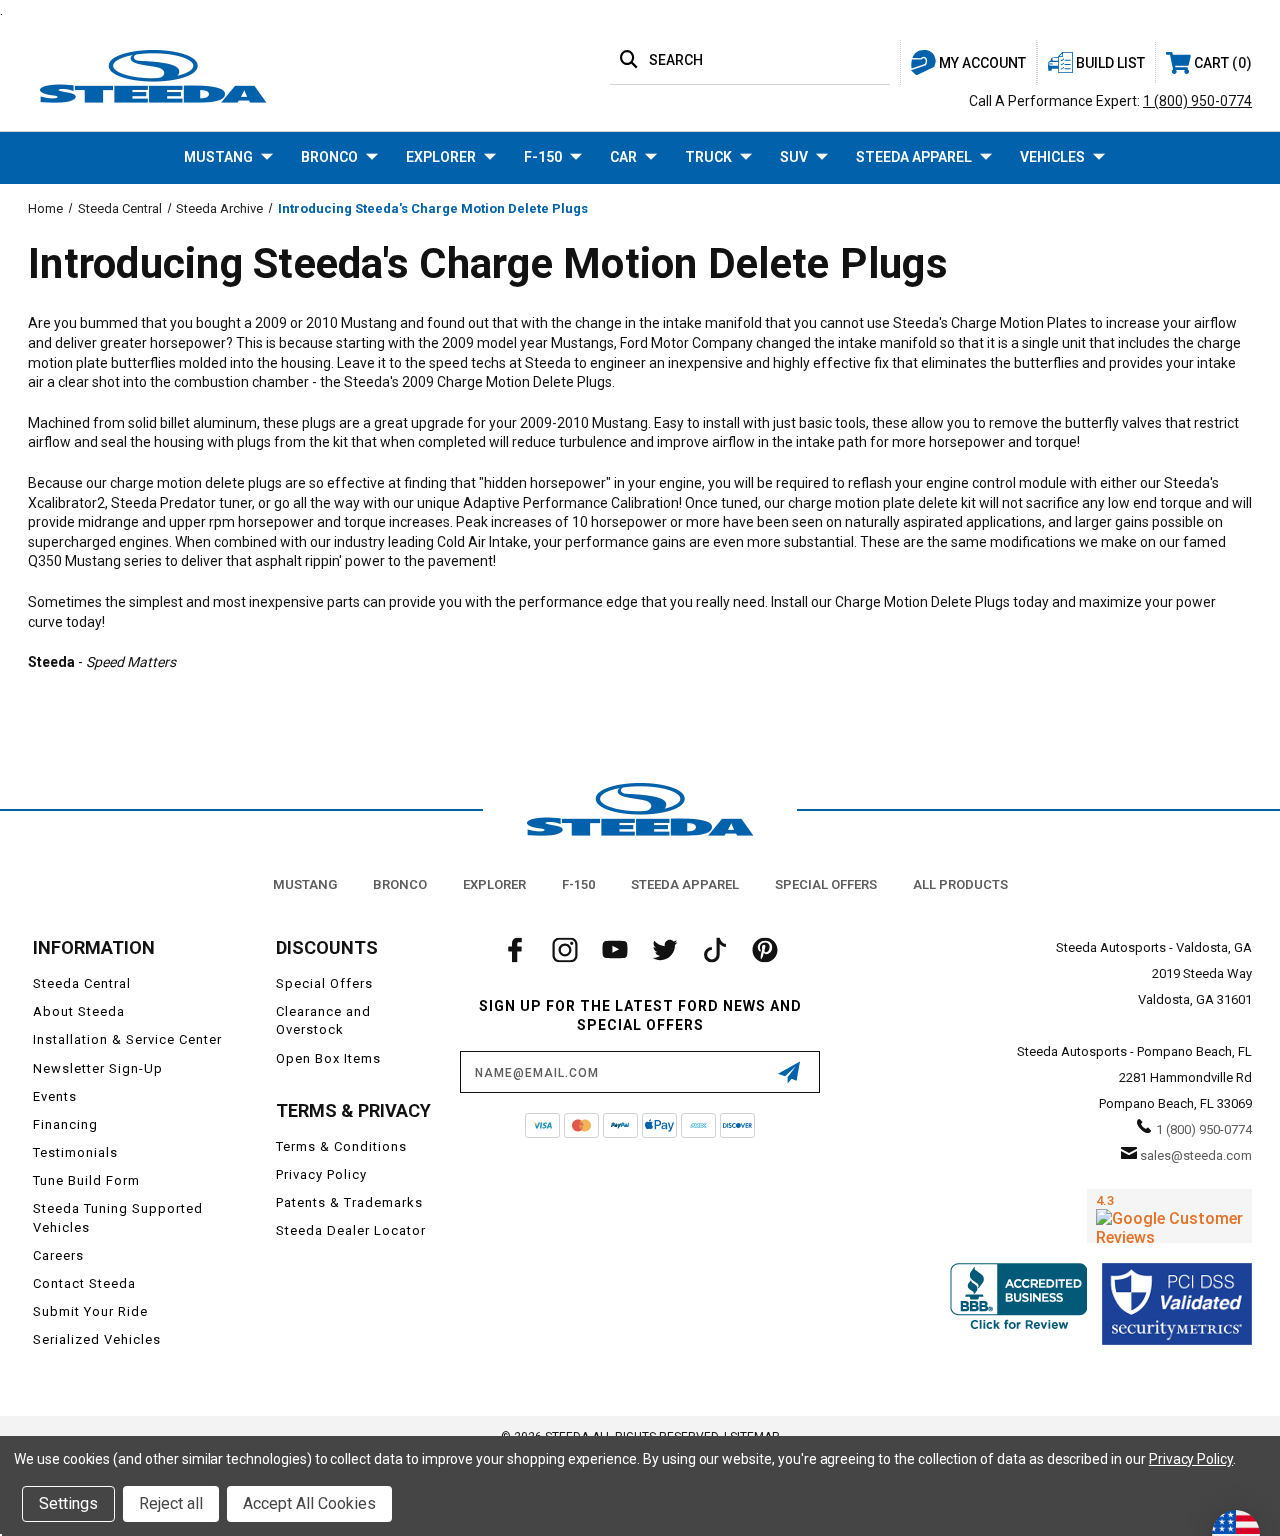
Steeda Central (82, 983)
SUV (794, 157)
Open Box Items (328, 1058)
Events (55, 1096)
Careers (58, 1255)
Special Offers (826, 884)
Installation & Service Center (127, 1039)
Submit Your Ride (90, 1311)
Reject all (171, 1503)
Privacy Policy (321, 1174)
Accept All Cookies (309, 1503)
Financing (65, 1124)
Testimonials (75, 1152)
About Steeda (79, 1011)
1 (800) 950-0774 (1197, 101)
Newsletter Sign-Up (98, 1068)
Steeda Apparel (914, 157)
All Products (960, 884)
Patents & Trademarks (349, 1202)
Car (623, 157)
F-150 (543, 157)
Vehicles (1052, 157)
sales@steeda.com (1196, 1155)
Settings (68, 1503)
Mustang (218, 157)
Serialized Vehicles (97, 1339)
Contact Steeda (84, 1283)
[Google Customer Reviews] (1169, 1216)
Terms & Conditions (341, 1146)
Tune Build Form (86, 1180)
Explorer (441, 157)
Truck (708, 157)
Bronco (329, 157)
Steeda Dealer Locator (351, 1230)
